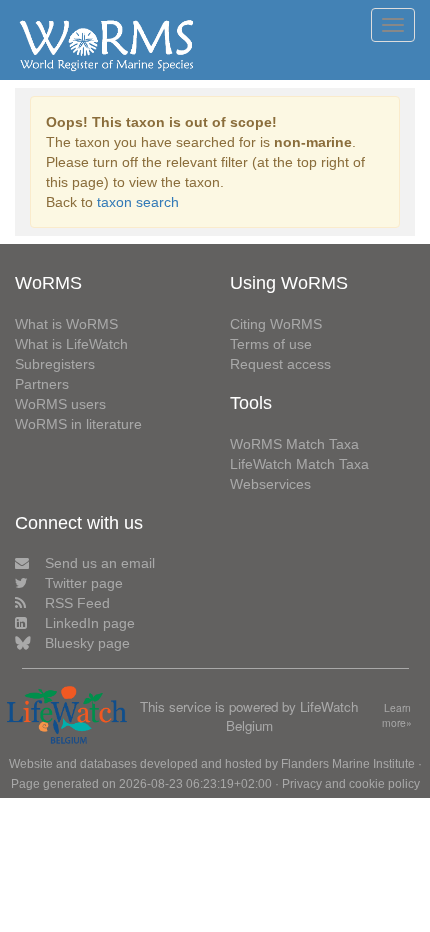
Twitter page (84, 583)
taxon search (138, 202)
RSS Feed (77, 603)
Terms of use (271, 344)
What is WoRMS (66, 324)
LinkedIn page (90, 623)
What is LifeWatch (71, 344)
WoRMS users (60, 404)
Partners (42, 384)
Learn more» (397, 715)
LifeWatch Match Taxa (299, 464)
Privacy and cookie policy (351, 784)
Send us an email (100, 563)
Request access (280, 364)
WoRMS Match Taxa (294, 444)
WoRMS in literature (78, 424)
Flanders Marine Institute (348, 764)
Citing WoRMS (276, 324)
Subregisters (55, 364)
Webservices (270, 484)
